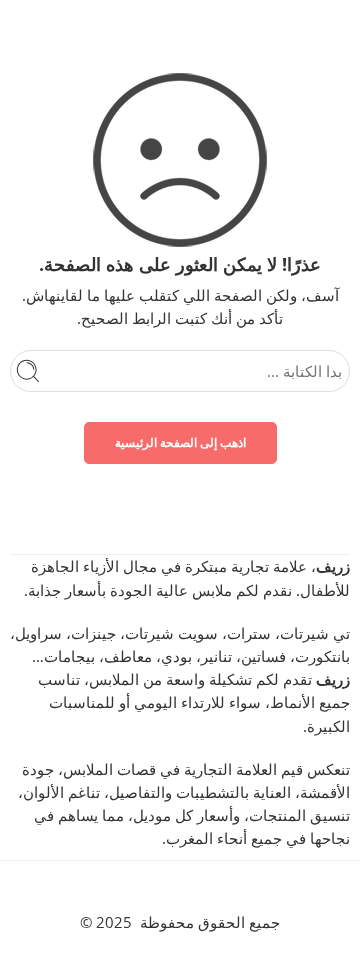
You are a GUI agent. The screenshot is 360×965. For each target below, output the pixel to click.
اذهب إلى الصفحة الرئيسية (180, 442)
